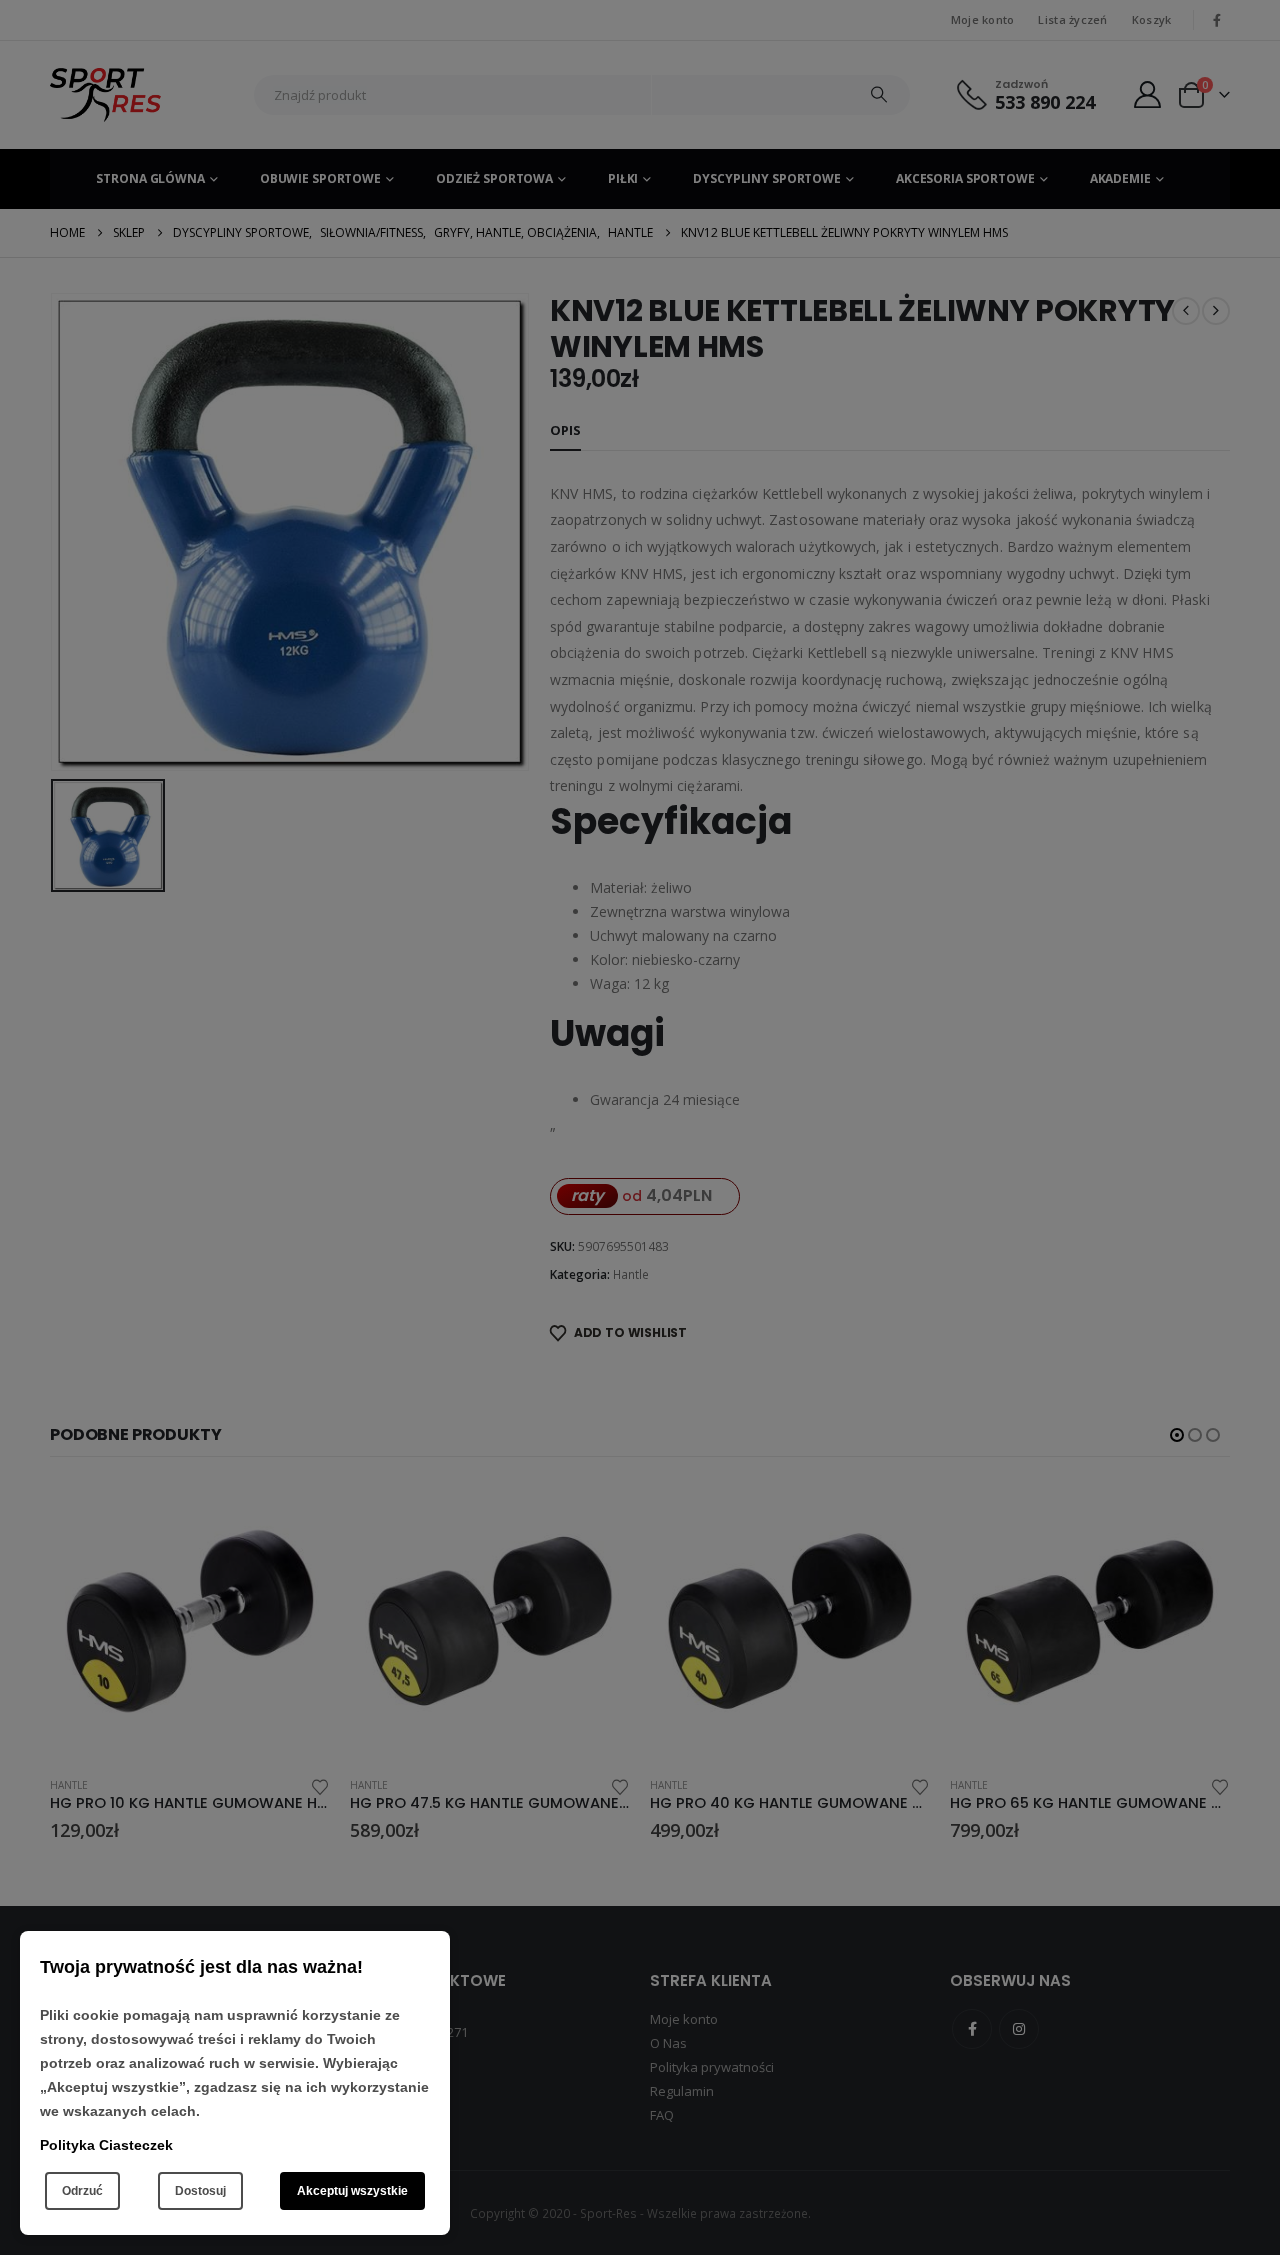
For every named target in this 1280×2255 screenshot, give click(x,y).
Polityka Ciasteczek (106, 2145)
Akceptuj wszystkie (352, 2191)
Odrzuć (82, 2191)
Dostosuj (200, 2191)
